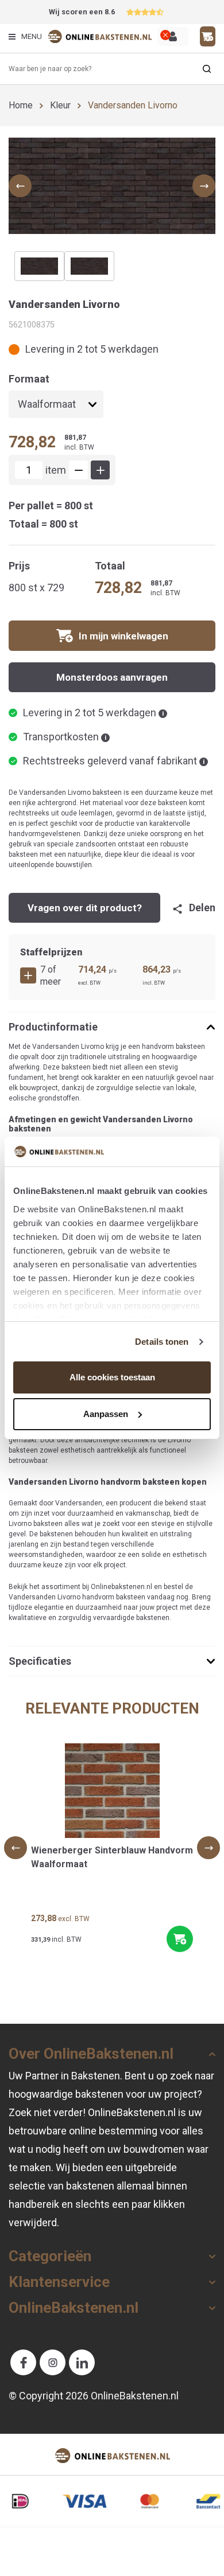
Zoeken (207, 69)
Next (208, 1848)
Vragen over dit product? (85, 908)
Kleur (60, 105)
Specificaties (40, 1661)
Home (21, 105)
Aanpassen (106, 1414)
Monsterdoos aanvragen (112, 677)
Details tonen (162, 1342)
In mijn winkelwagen (123, 636)
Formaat (29, 379)
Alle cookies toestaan (112, 1377)
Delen (202, 908)
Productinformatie (53, 1027)
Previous (16, 1848)
